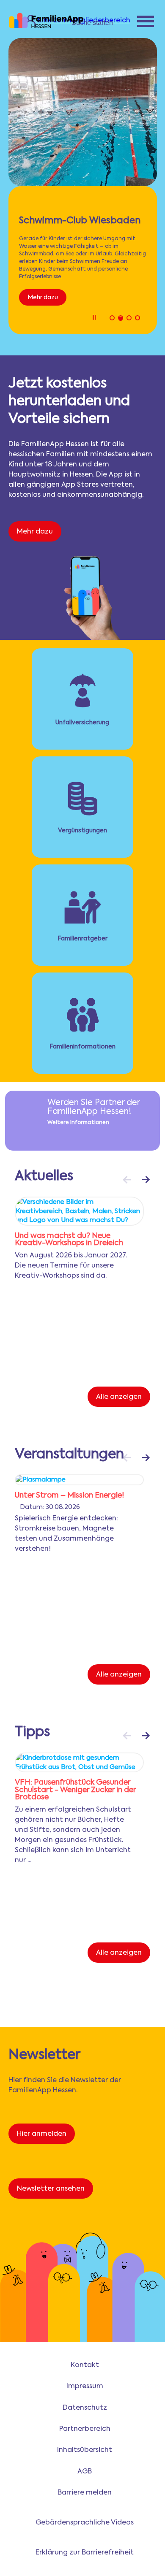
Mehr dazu (43, 298)
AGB (85, 2472)
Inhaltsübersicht (85, 2450)
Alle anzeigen (119, 1397)
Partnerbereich (85, 2429)
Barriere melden (85, 2493)
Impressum (85, 2386)
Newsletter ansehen (51, 2189)
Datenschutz (85, 2408)
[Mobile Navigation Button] (146, 23)
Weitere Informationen (78, 1123)
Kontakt (85, 2365)
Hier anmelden (42, 2134)
